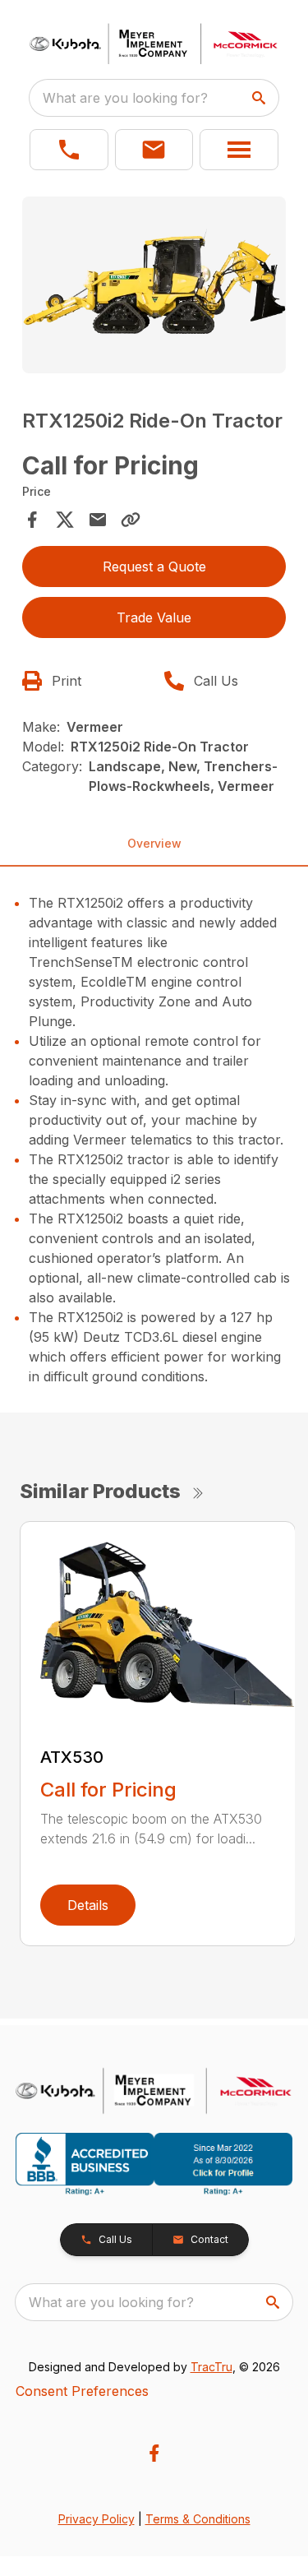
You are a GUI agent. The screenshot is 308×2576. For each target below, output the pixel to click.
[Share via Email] (98, 520)
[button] (69, 150)
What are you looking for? (125, 98)
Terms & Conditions (198, 2519)
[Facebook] (154, 2453)
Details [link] (88, 1905)
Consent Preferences (82, 2391)
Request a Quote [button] (154, 567)
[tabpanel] (154, 287)
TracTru (211, 2367)
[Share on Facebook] (32, 520)
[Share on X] (65, 520)
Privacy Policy (97, 2519)
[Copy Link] (131, 520)
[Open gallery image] (154, 284)
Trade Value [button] (154, 617)
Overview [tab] (154, 843)
